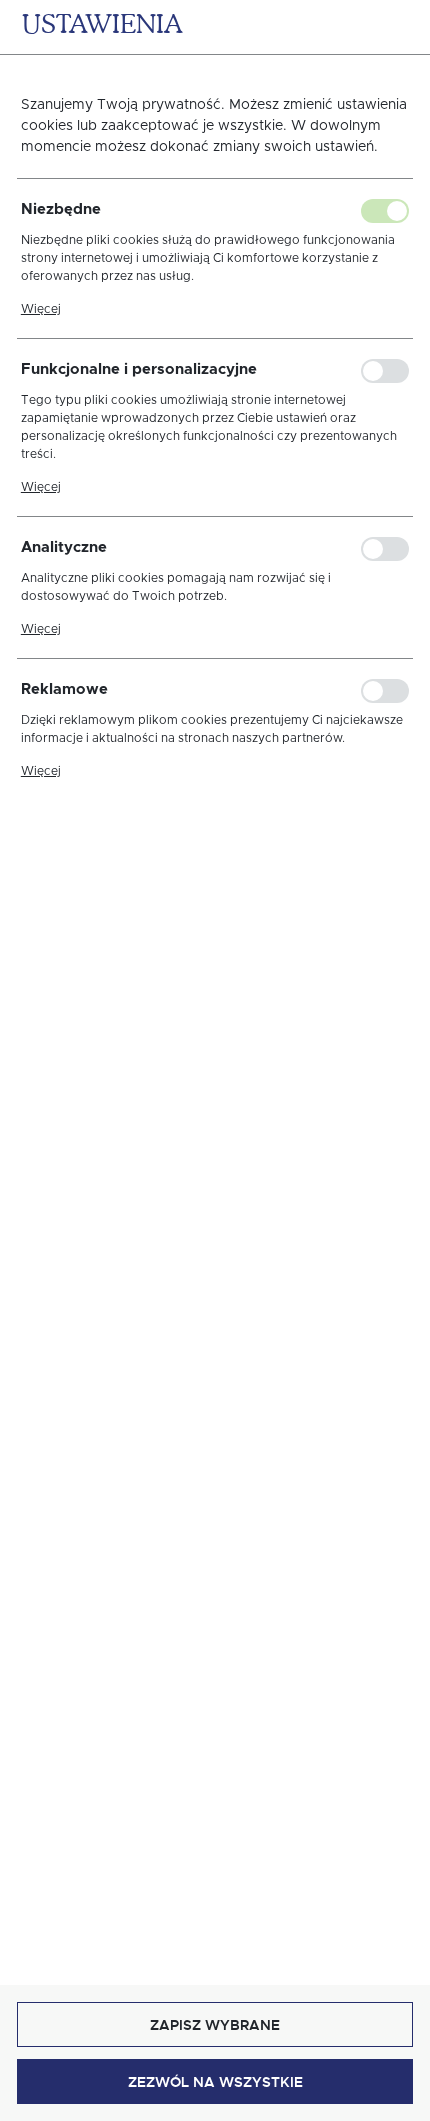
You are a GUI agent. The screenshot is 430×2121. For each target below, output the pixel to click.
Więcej (41, 309)
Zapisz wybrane (215, 2025)
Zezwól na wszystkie (215, 2082)
